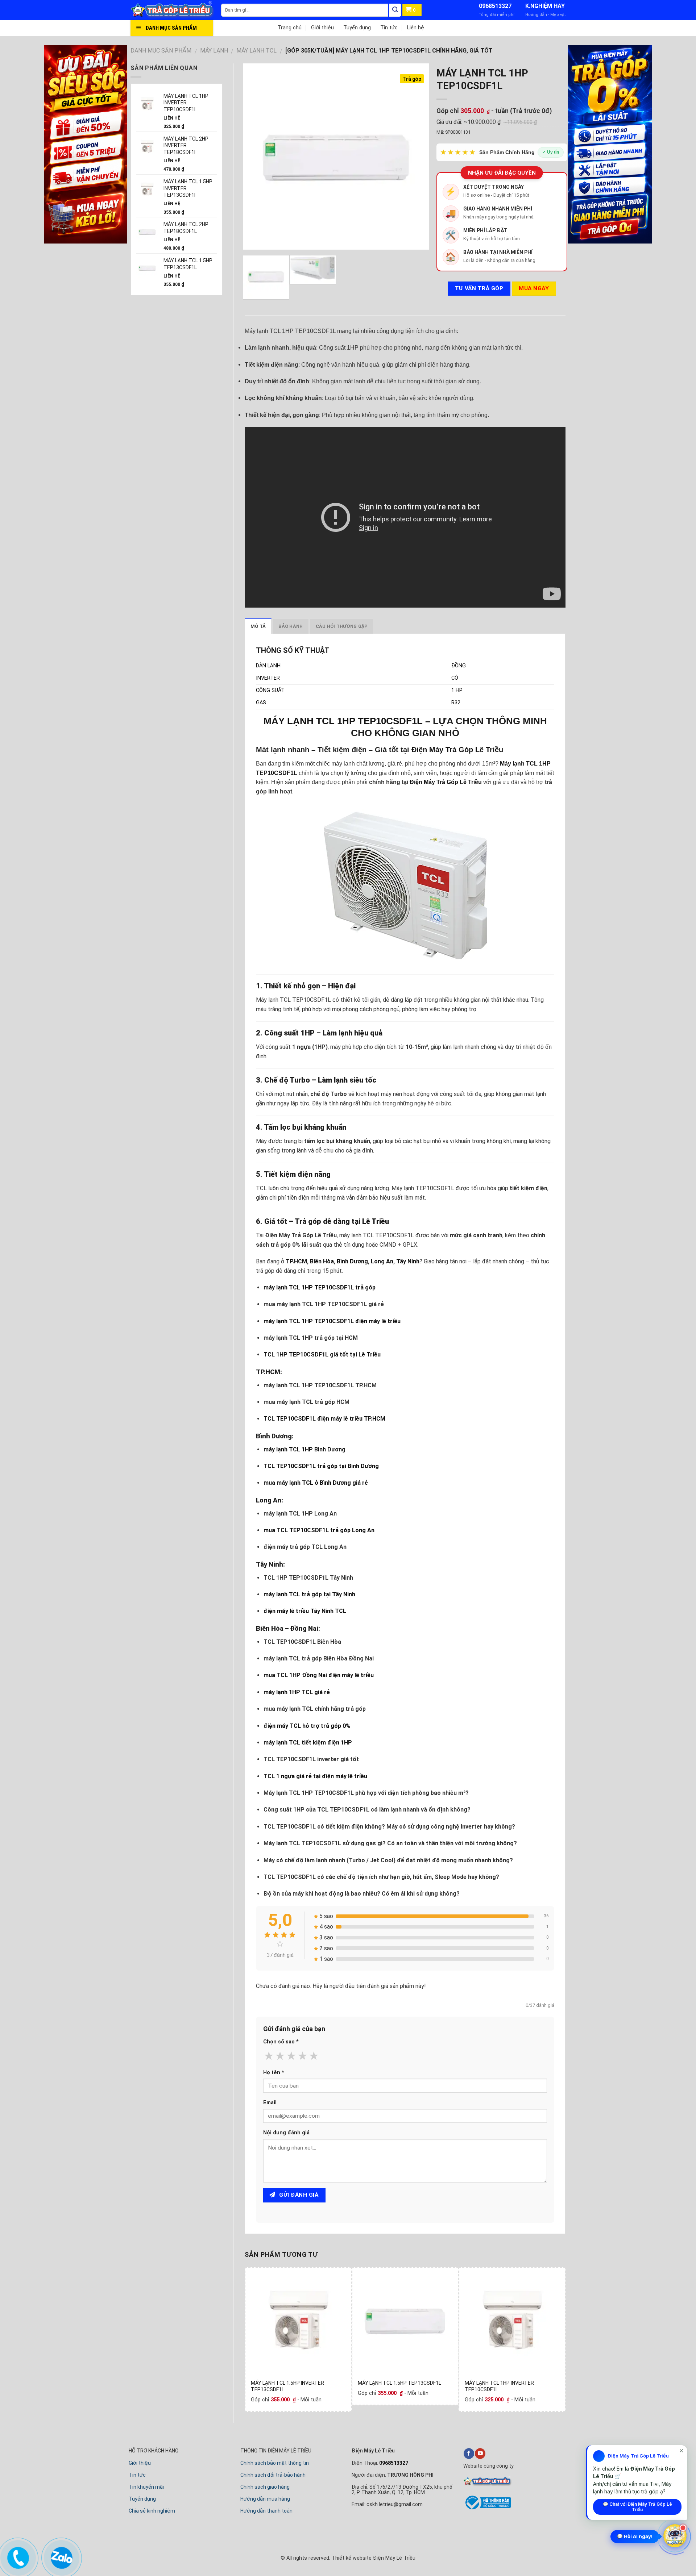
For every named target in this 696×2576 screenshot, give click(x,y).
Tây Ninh (408, 1261)
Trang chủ (290, 28)
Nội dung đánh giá (286, 2133)
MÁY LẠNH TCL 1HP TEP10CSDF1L (343, 721)
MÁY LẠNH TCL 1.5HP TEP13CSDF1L (399, 2383)
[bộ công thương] (487, 2508)
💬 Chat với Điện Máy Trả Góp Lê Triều (637, 2507)
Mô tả (258, 626)
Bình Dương (352, 1261)
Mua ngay (534, 288)
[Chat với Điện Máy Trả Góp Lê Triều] (675, 2535)
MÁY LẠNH (214, 51)
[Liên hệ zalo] (61, 2556)
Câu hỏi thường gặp (342, 626)
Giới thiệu (322, 28)
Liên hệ (416, 28)
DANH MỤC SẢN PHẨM (161, 51)
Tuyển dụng (357, 28)
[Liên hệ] (17, 2556)
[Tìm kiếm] (395, 10)
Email (270, 2103)
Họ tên (274, 2073)
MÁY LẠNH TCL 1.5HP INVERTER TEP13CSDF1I (287, 2386)
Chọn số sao (281, 2042)
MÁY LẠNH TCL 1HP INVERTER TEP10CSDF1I (499, 2386)
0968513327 (495, 6)
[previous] (256, 156)
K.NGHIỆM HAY (545, 6)
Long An (382, 1261)
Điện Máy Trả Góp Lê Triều (457, 750)
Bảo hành (291, 626)
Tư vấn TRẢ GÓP (479, 288)
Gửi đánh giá (298, 2195)
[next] (416, 156)
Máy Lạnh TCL (256, 51)
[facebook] (469, 2454)
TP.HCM (296, 1261)
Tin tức (389, 28)
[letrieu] (176, 10)
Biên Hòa (322, 1261)
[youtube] (480, 2454)
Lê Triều (376, 1221)
